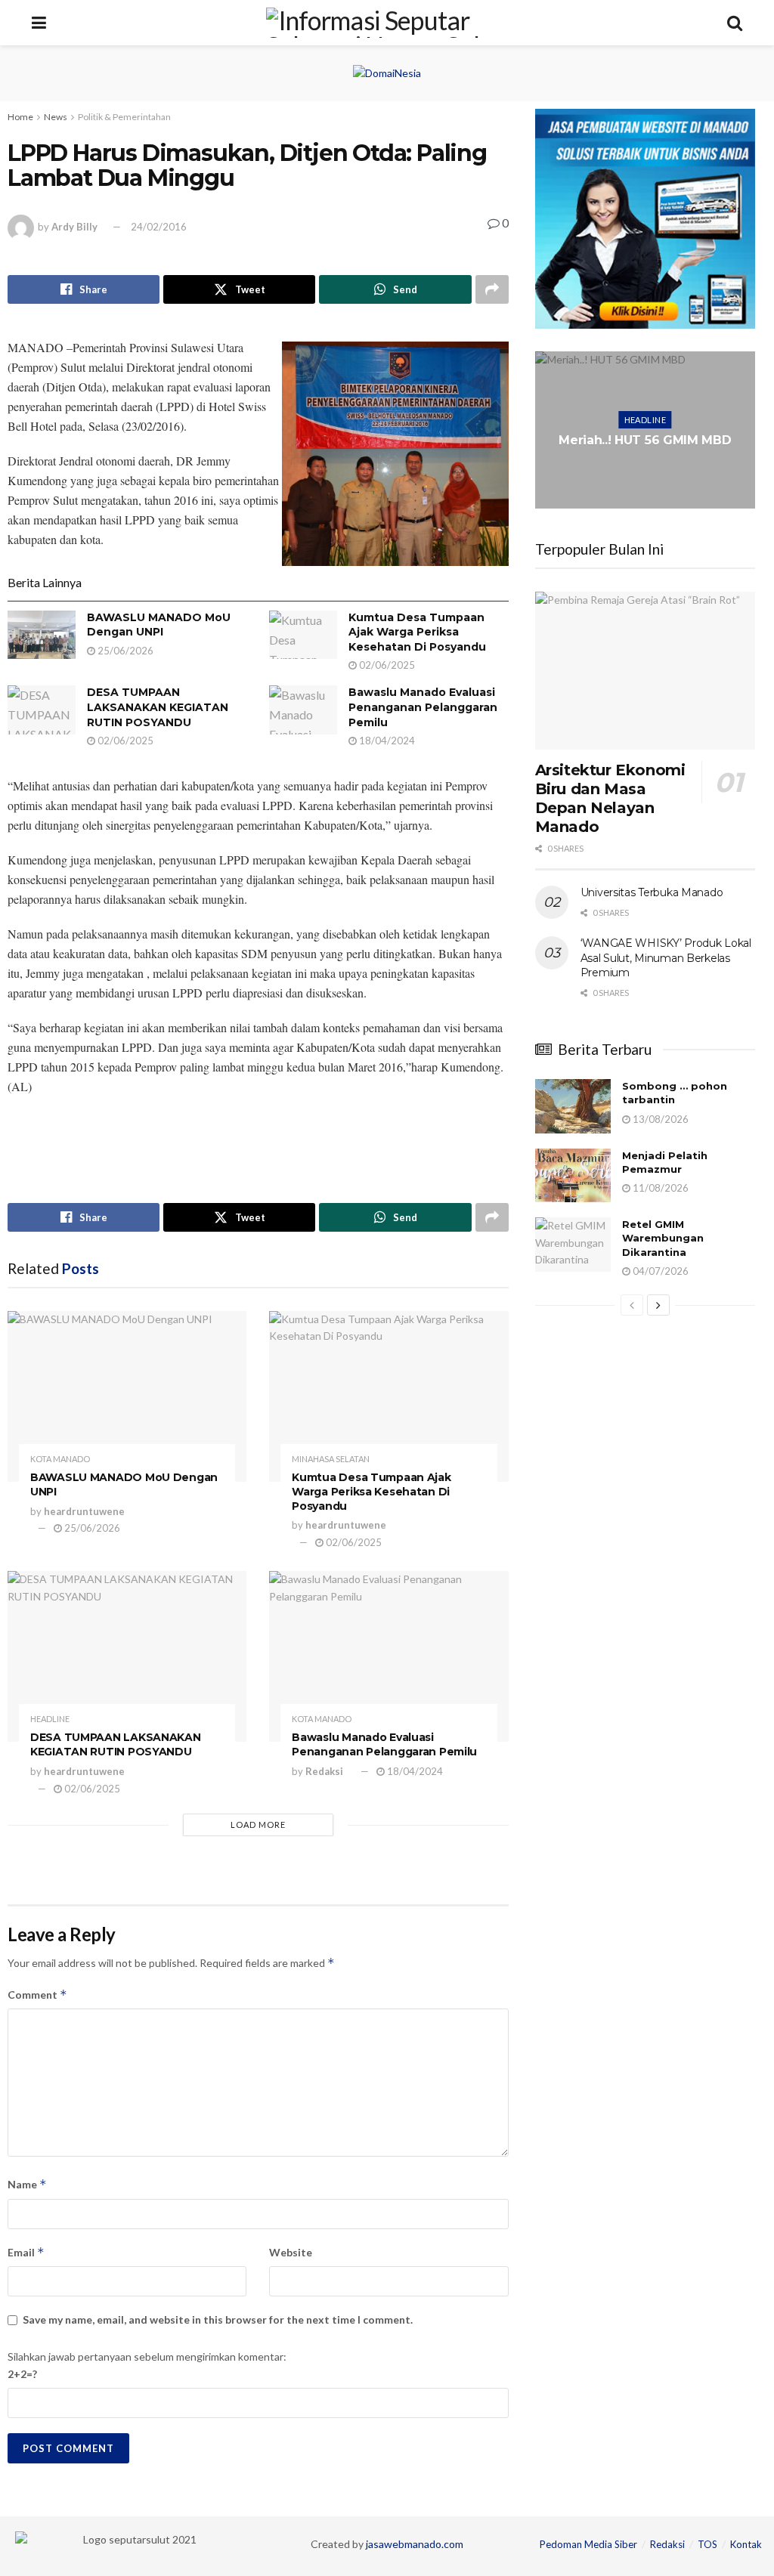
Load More (258, 1825)
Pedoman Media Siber (588, 2544)
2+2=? (22, 2374)
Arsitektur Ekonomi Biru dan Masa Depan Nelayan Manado (610, 798)
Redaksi (324, 1771)
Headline (50, 1719)
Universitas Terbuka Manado (652, 892)
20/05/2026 (649, 478)
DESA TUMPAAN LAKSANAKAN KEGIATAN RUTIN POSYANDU (158, 707)
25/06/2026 (124, 651)
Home (20, 117)
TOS (707, 2544)
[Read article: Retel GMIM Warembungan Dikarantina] (573, 1245)
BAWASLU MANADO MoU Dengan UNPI (159, 625)
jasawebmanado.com (415, 2544)
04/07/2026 (659, 1271)
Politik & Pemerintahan (124, 117)
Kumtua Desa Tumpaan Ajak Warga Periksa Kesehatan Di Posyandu (417, 632)
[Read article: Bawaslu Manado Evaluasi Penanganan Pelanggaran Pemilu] (303, 710)
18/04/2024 (386, 741)
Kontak (746, 2544)
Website (291, 2252)
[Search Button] (735, 23)
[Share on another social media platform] (492, 289)
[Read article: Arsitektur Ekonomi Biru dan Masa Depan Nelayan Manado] (645, 670)
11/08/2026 (659, 1188)
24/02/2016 (159, 227)
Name (27, 2184)
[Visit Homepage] (387, 23)
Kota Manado (60, 1459)
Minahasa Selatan (331, 1459)
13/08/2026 (659, 1119)
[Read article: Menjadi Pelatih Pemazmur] (573, 1176)
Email (26, 2252)
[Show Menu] (39, 23)
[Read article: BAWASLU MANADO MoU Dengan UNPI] (42, 635)
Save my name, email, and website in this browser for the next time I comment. (218, 2319)
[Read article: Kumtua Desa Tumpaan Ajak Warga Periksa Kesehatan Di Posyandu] (303, 635)
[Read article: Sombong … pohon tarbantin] (573, 1106)
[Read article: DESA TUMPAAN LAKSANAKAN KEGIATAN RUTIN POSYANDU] (42, 710)
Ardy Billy (74, 227)
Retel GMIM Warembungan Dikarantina (663, 1238)
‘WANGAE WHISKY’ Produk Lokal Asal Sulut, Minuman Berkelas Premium (666, 958)
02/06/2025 (386, 665)
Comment (37, 1995)
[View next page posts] (658, 1305)
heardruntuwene (84, 1511)
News (56, 117)
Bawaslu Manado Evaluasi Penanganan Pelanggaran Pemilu (423, 707)
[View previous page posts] (632, 1305)
